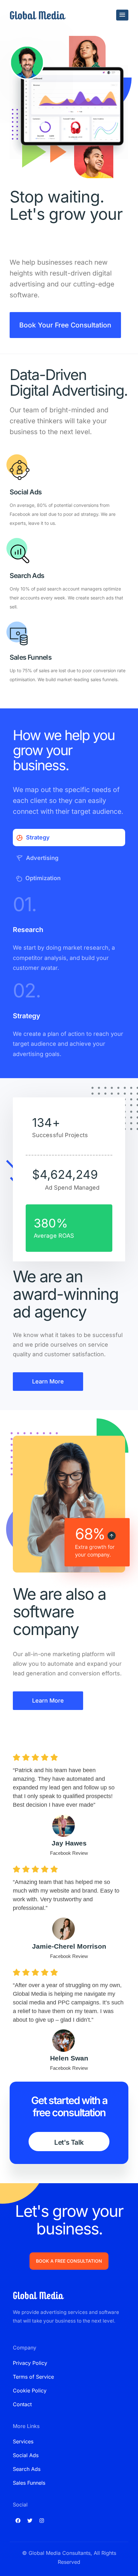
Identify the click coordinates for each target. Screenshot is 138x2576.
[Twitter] (30, 2521)
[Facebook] (18, 2521)
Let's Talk (69, 2142)
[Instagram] (42, 2521)
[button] (122, 15)
